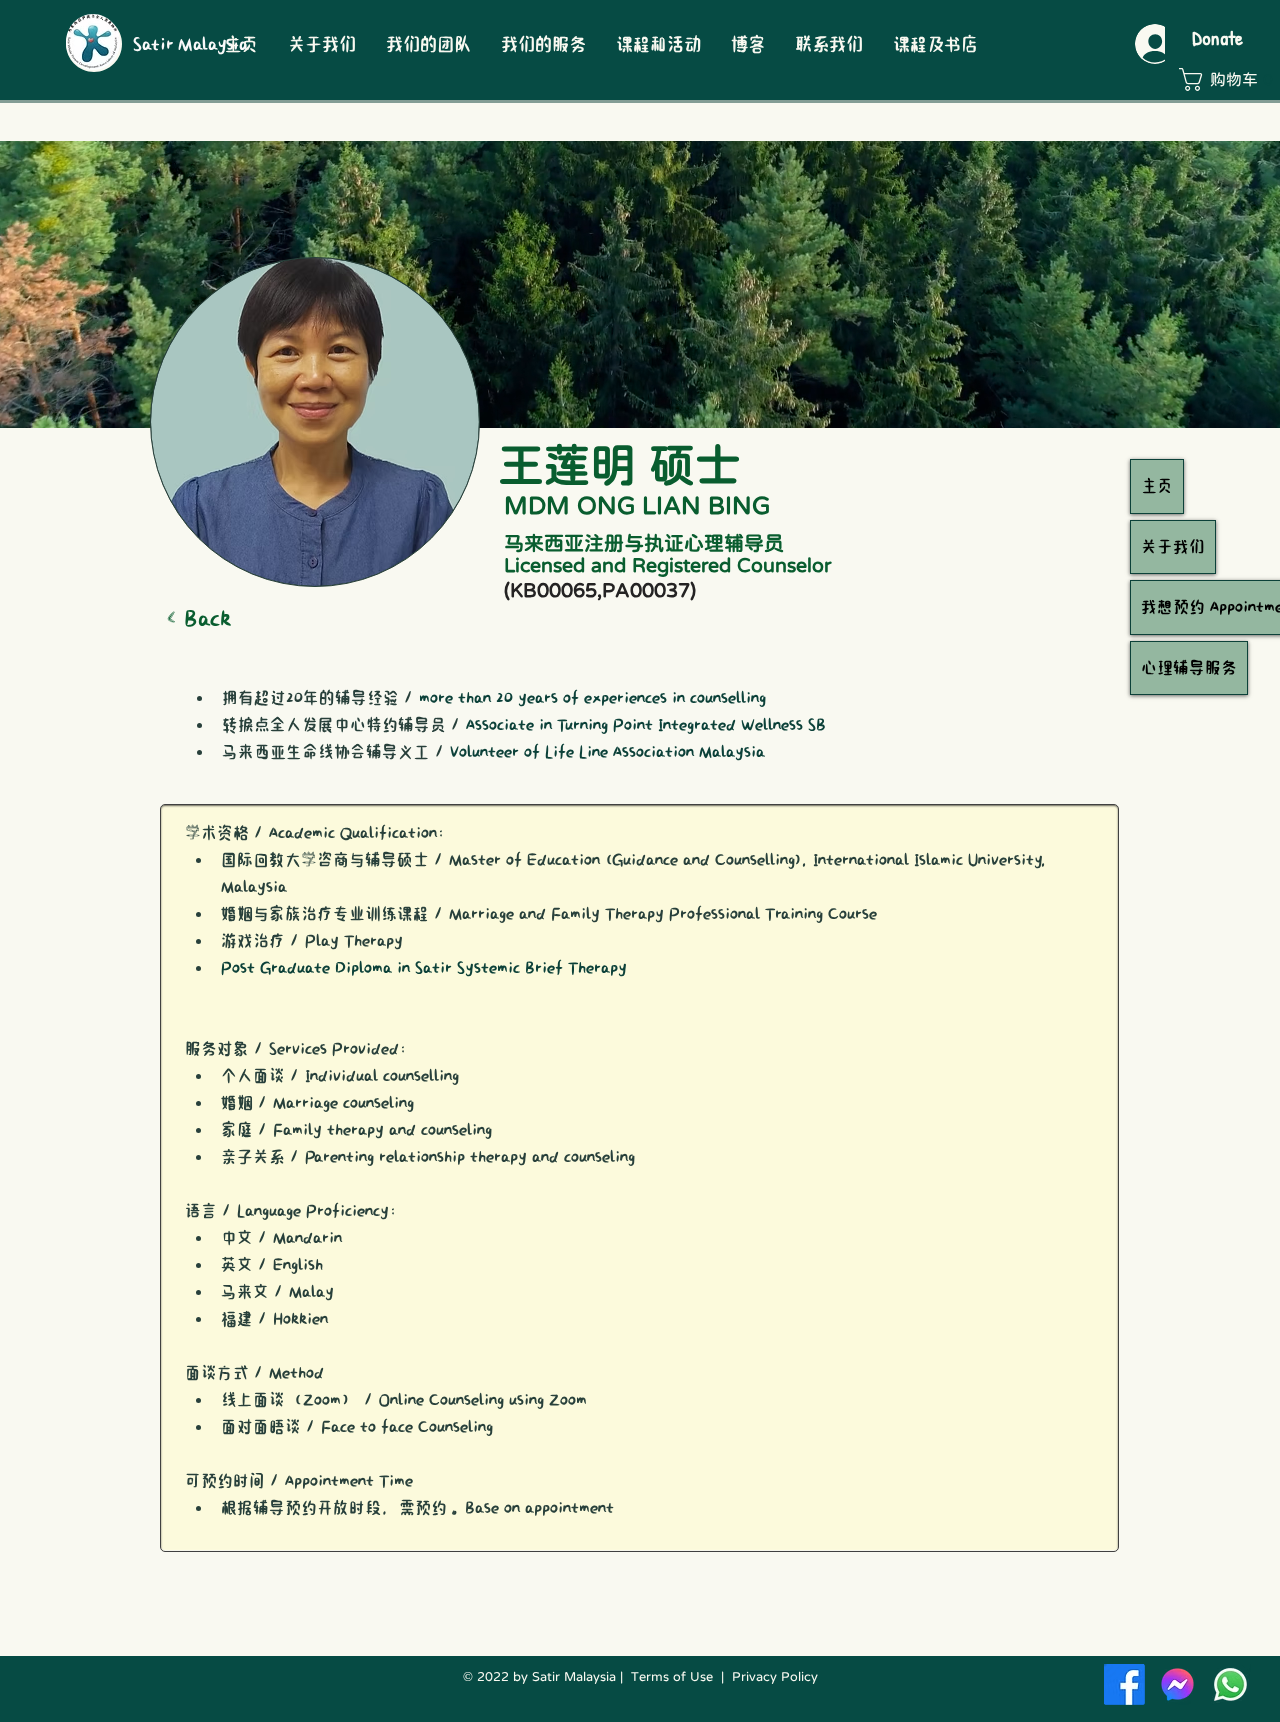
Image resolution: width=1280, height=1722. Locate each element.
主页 (1157, 486)
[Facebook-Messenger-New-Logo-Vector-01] (1177, 1684)
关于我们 (1173, 547)
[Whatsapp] (1230, 1684)
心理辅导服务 (1189, 668)
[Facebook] (1124, 1684)
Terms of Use (672, 1676)
